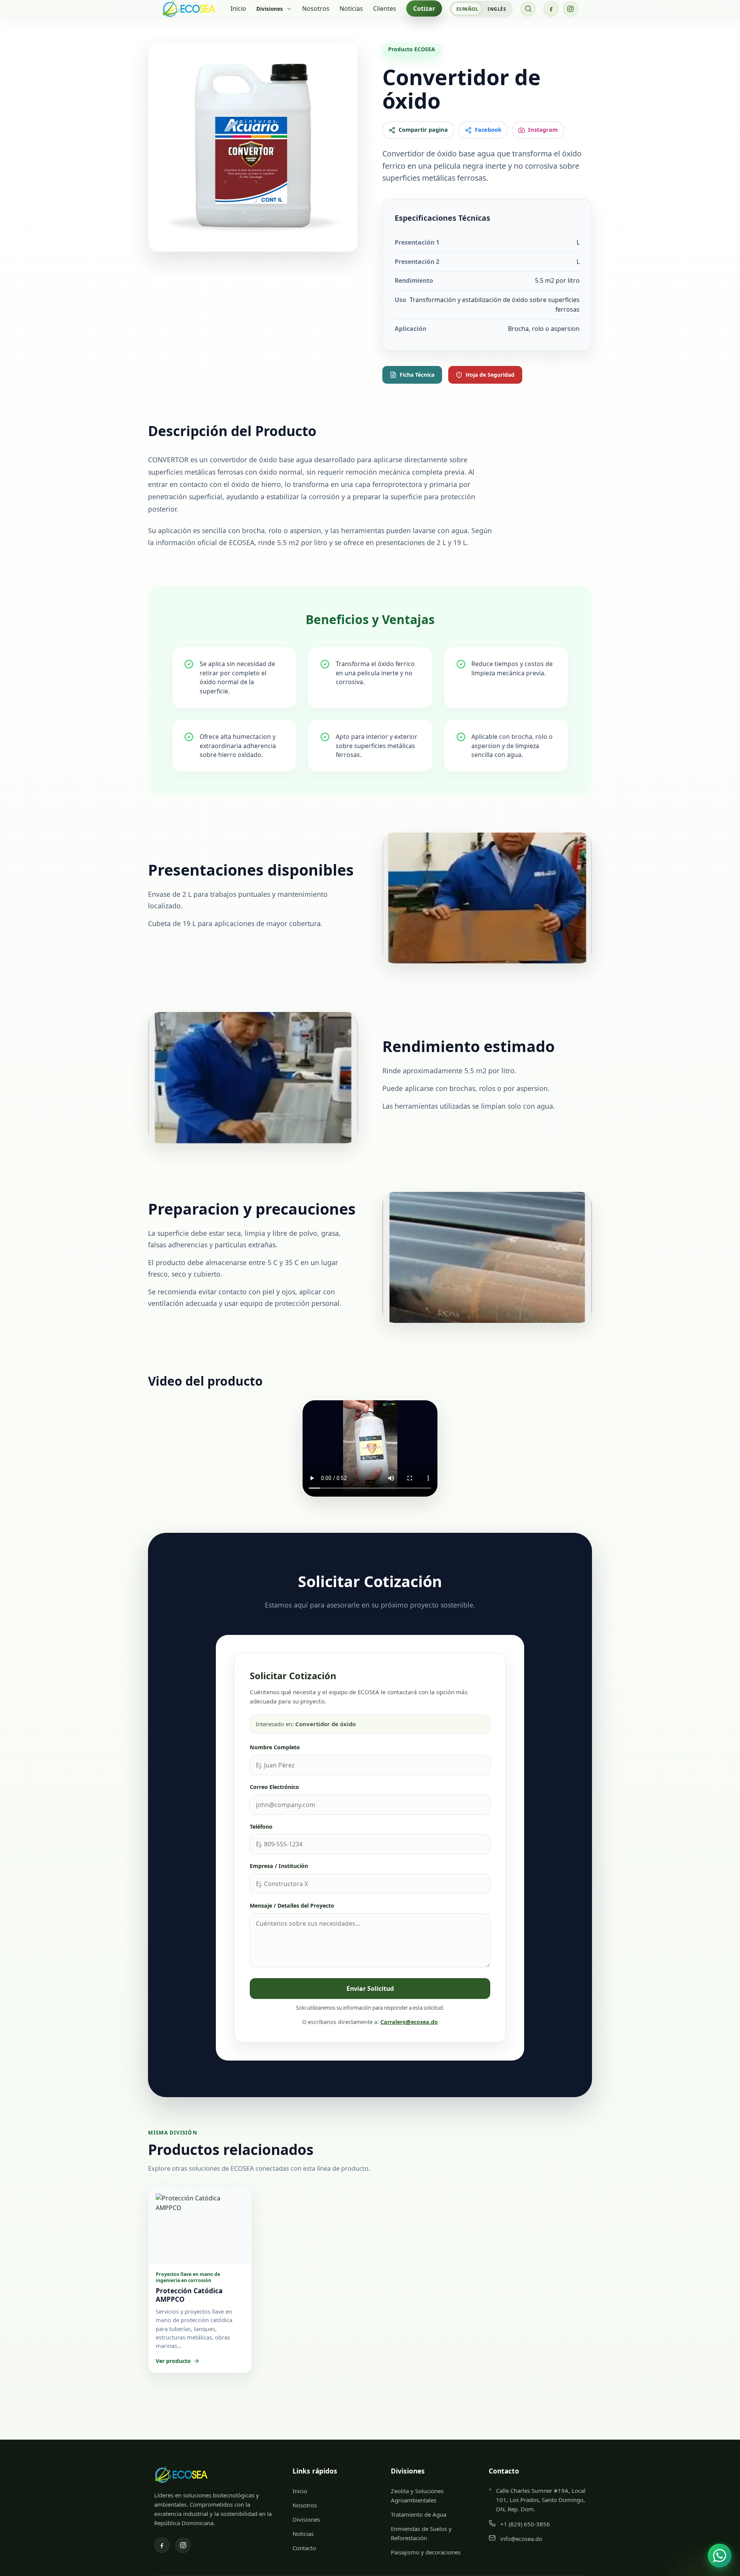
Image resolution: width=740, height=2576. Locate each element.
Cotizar (424, 8)
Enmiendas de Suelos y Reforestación (421, 2533)
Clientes (385, 8)
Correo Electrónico (274, 1787)
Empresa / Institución (279, 1866)
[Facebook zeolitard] (551, 9)
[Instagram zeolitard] (570, 9)
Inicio (238, 8)
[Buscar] (528, 9)
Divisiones (306, 2519)
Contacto (304, 2548)
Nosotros (316, 8)
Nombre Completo (275, 1747)
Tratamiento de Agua (419, 2514)
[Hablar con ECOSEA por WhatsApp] (720, 2556)
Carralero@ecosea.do (409, 2022)
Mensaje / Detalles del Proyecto (292, 1906)
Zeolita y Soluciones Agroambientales (417, 2495)
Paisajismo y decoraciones (426, 2552)
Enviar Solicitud (370, 1989)
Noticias (351, 8)
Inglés (497, 9)
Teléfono (261, 1827)
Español (467, 9)
